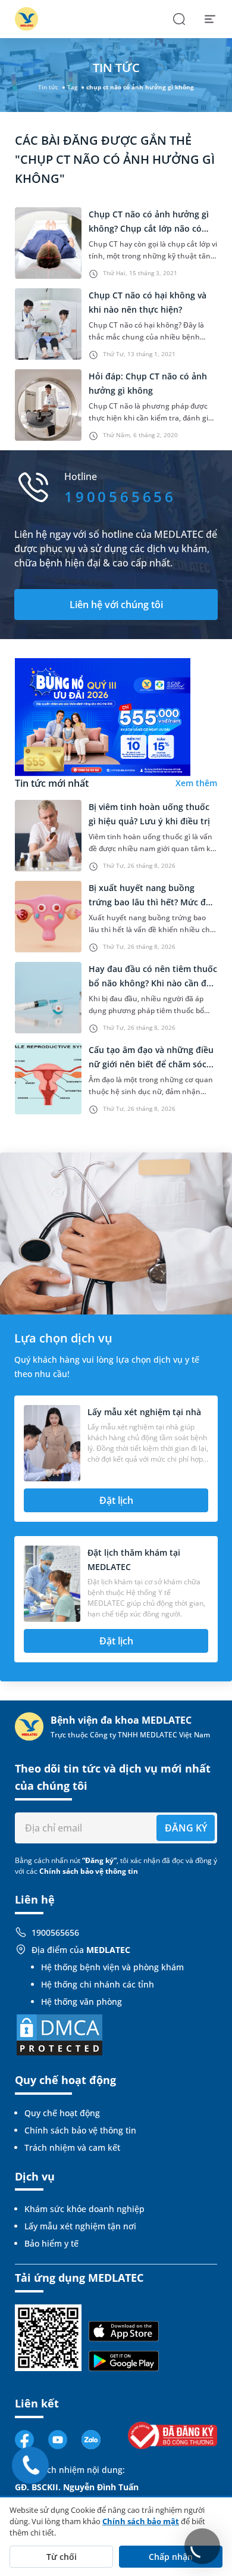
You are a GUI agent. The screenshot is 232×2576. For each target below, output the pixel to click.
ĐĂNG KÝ (186, 1828)
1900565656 (55, 1932)
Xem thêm (196, 783)
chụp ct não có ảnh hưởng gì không (140, 87)
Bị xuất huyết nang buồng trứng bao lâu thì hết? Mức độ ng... (150, 902)
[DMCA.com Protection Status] (59, 2034)
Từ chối (62, 2557)
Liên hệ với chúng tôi (116, 605)
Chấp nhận (171, 2557)
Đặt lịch (116, 1500)
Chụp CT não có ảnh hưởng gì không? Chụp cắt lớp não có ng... (149, 228)
